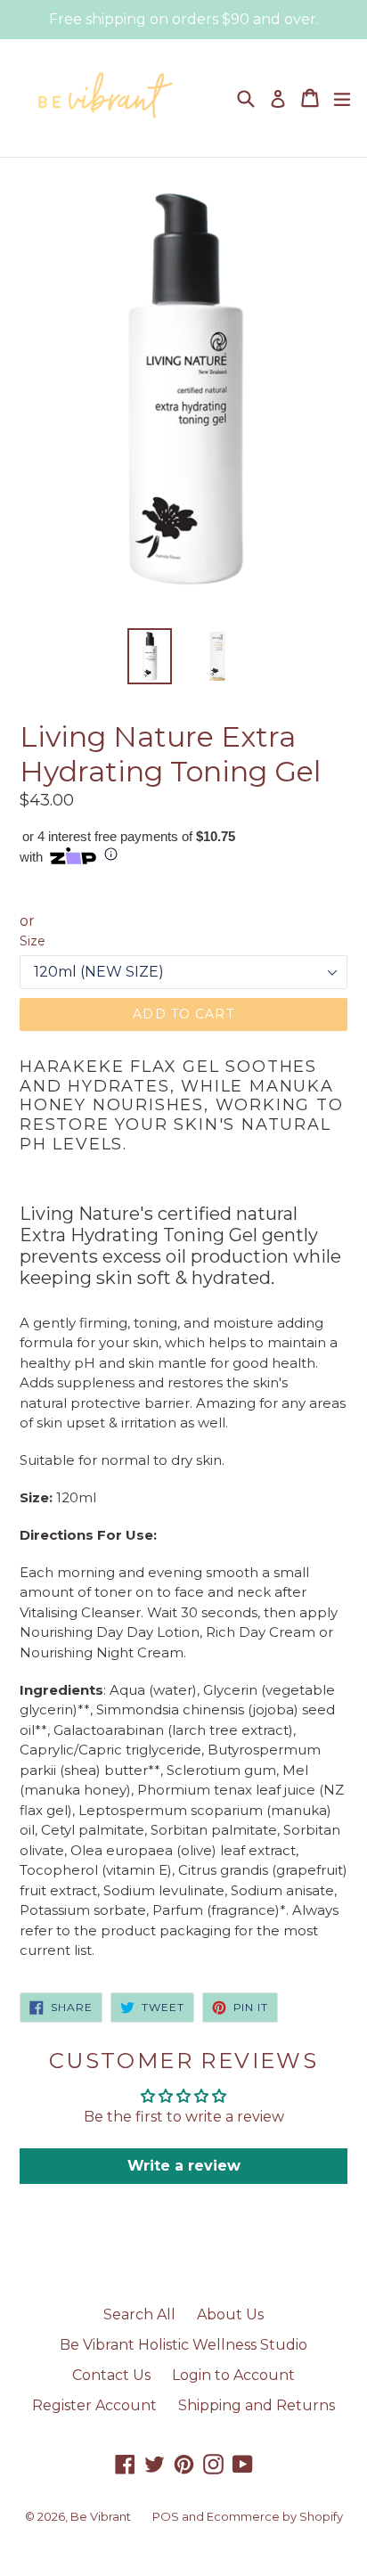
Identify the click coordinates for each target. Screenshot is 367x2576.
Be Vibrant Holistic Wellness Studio (183, 2345)
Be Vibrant (101, 2516)
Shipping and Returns (257, 2405)
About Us (230, 2314)
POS (166, 2516)
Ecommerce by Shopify (275, 2516)
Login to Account (233, 2375)
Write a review (184, 2166)
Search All (139, 2314)
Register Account (94, 2405)
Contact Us (111, 2375)
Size (33, 941)
